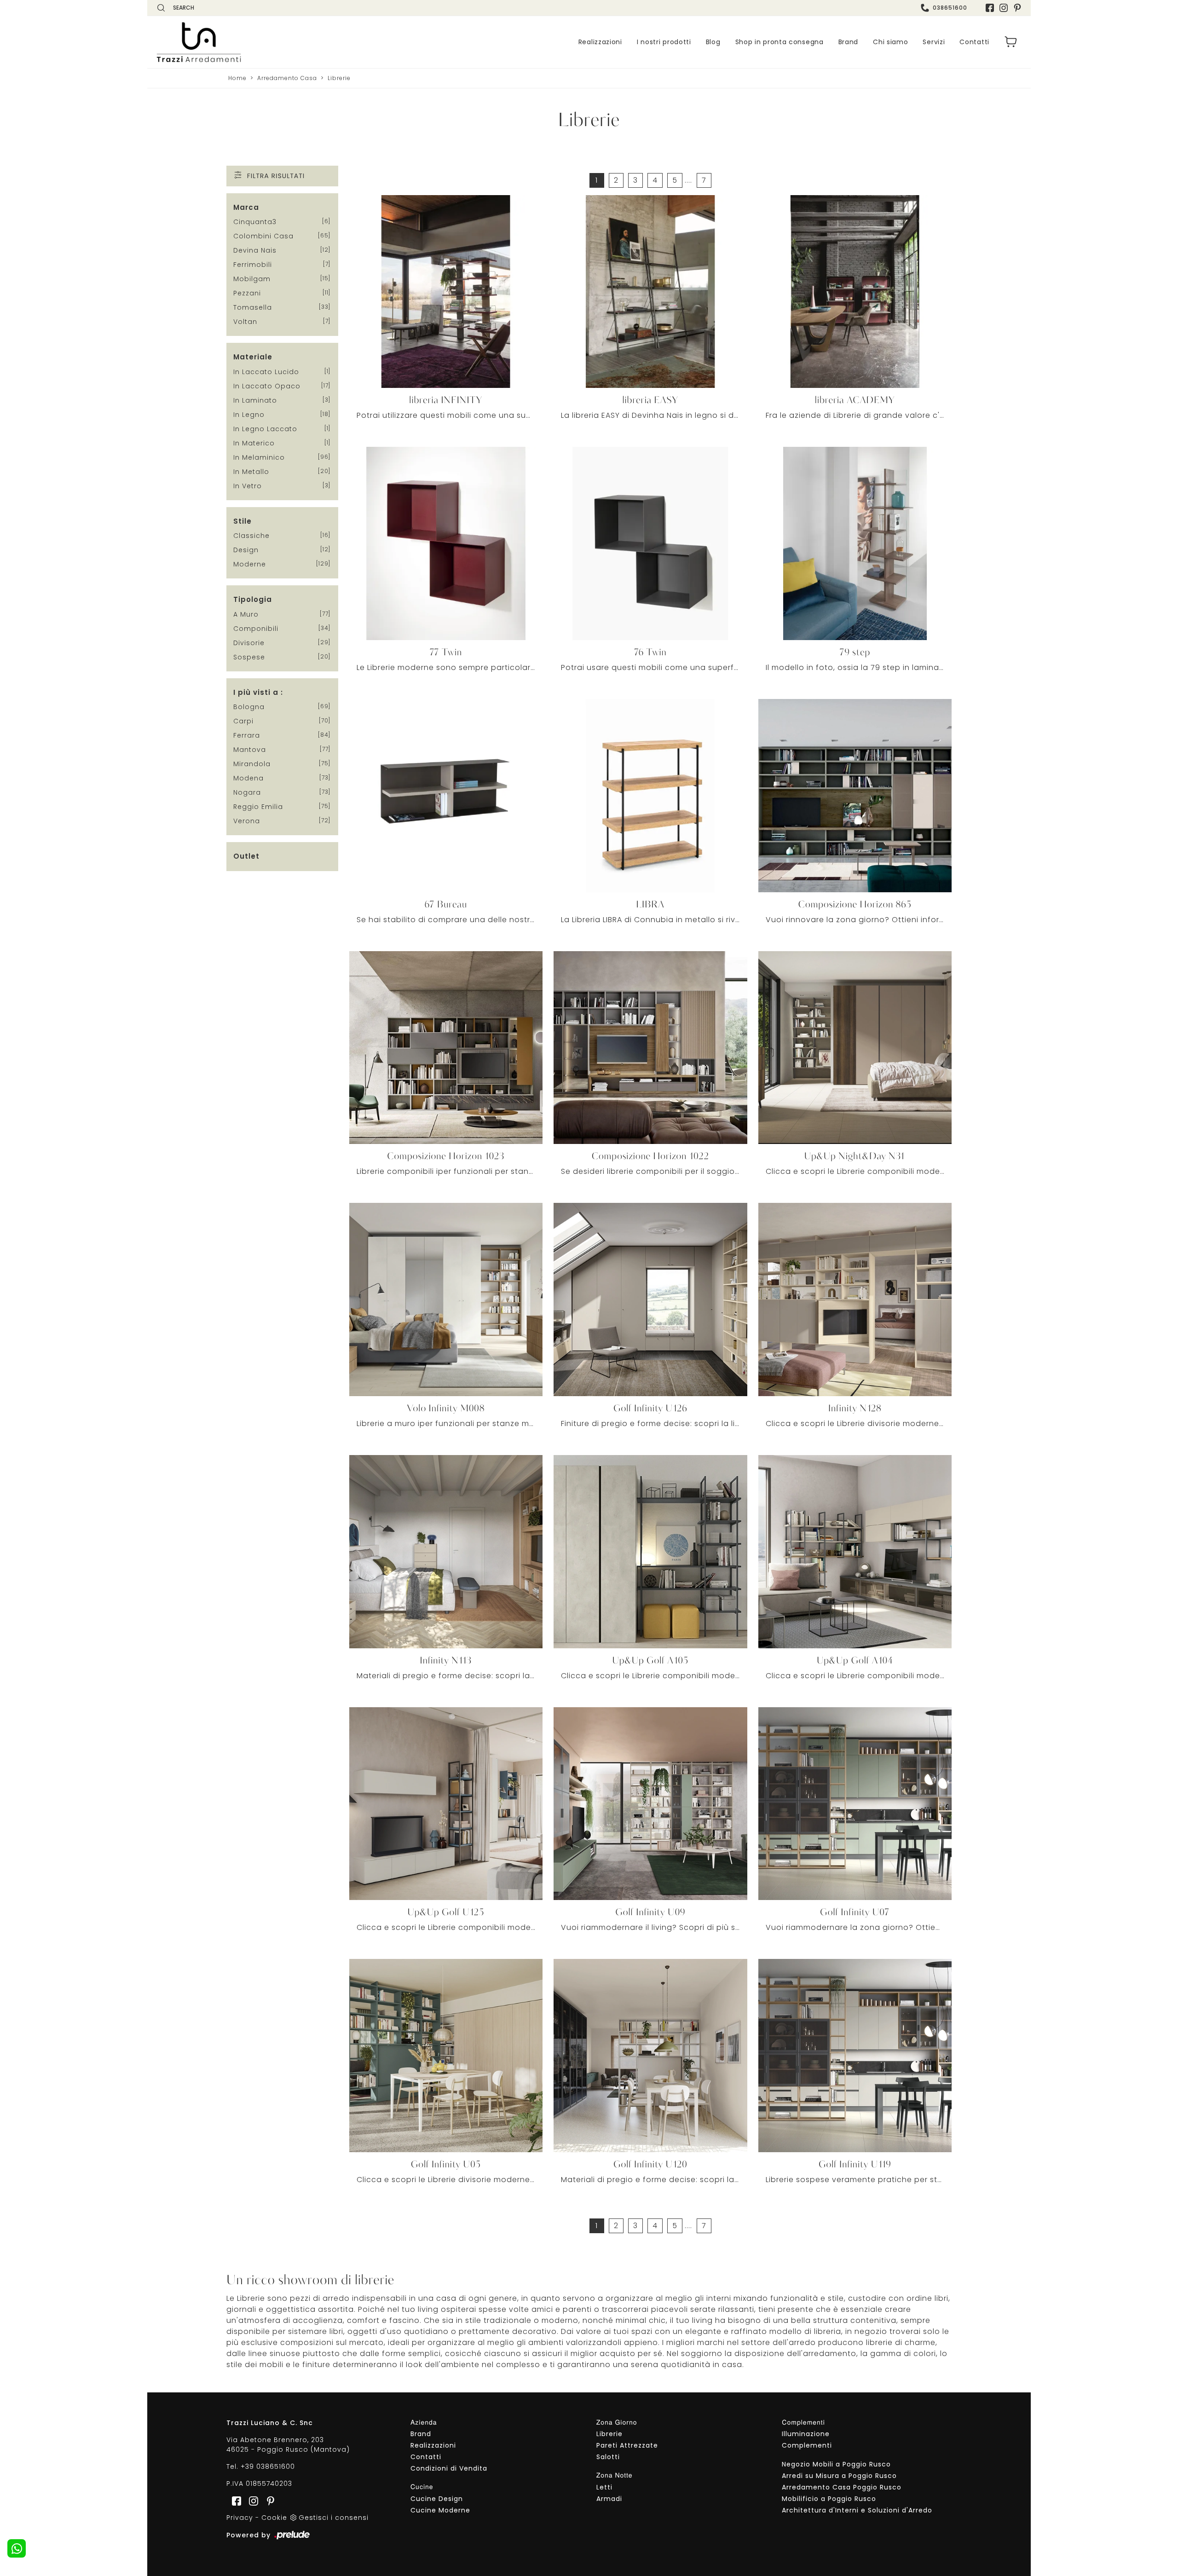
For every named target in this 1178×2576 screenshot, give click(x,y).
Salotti (608, 2457)
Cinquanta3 (255, 222)
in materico (254, 443)
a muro (246, 614)
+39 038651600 (268, 2466)
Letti (604, 2487)
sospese (249, 657)
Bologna (249, 707)
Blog (713, 42)
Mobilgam (252, 279)
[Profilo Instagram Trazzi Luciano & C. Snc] (1004, 8)
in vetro (248, 486)
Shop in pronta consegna (780, 42)
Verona (247, 821)
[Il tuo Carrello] (1011, 42)
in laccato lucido (266, 372)
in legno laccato (265, 429)
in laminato (255, 400)
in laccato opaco (267, 386)
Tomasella (253, 307)
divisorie (249, 643)
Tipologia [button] (253, 599)
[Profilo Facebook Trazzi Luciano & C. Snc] (990, 8)
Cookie (274, 2518)
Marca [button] (246, 207)
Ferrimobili (253, 265)
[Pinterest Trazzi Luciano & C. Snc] (1017, 8)
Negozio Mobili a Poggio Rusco (836, 2464)
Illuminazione (806, 2434)
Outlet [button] (246, 856)
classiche (251, 536)
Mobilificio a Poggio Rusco (829, 2499)
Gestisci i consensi (334, 2518)
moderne (250, 564)
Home (237, 78)
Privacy (240, 2518)
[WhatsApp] (17, 2548)
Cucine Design (437, 2499)
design (246, 550)
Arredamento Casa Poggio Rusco (842, 2487)
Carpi (243, 721)
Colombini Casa (263, 236)
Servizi (934, 42)
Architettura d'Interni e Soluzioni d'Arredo (857, 2510)
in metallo (251, 472)
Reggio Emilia (258, 807)
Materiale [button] (253, 357)
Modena (248, 778)
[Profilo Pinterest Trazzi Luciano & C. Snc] (268, 2501)
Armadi (609, 2499)
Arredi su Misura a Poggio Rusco (839, 2476)
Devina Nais (255, 250)
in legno (249, 415)
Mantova (250, 750)
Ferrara (247, 735)
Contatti (974, 42)
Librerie (339, 78)
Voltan (245, 322)
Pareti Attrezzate (627, 2445)
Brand (849, 42)
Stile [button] (243, 521)
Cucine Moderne (440, 2510)
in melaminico (259, 457)
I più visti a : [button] (258, 692)
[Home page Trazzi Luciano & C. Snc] (255, 42)
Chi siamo (890, 42)
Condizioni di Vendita (449, 2468)
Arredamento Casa (287, 78)
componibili (256, 629)
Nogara (247, 792)
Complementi (807, 2445)
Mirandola (252, 764)
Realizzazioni (600, 42)
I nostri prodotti (664, 42)
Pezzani (247, 293)
